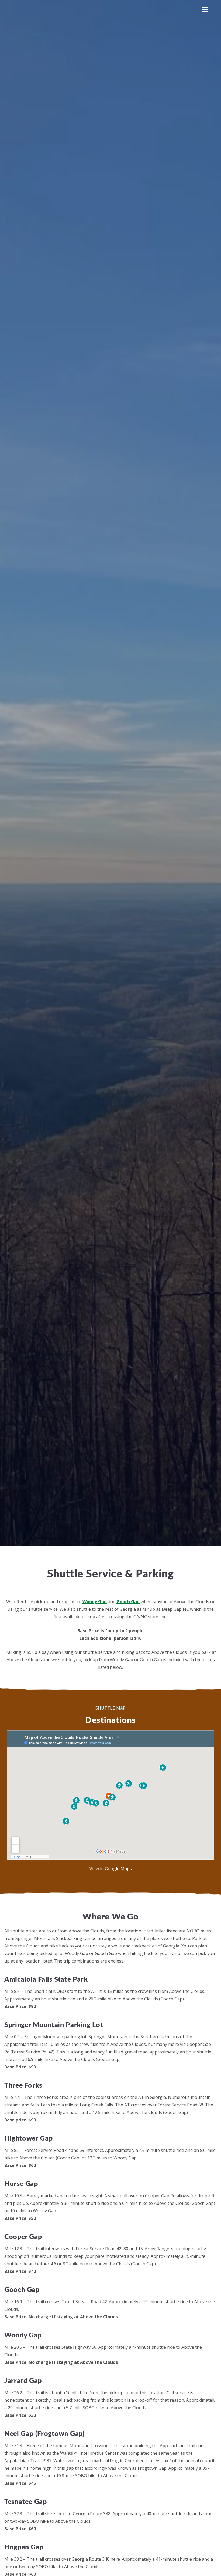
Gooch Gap (128, 1602)
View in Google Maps (111, 1869)
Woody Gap (95, 1602)
